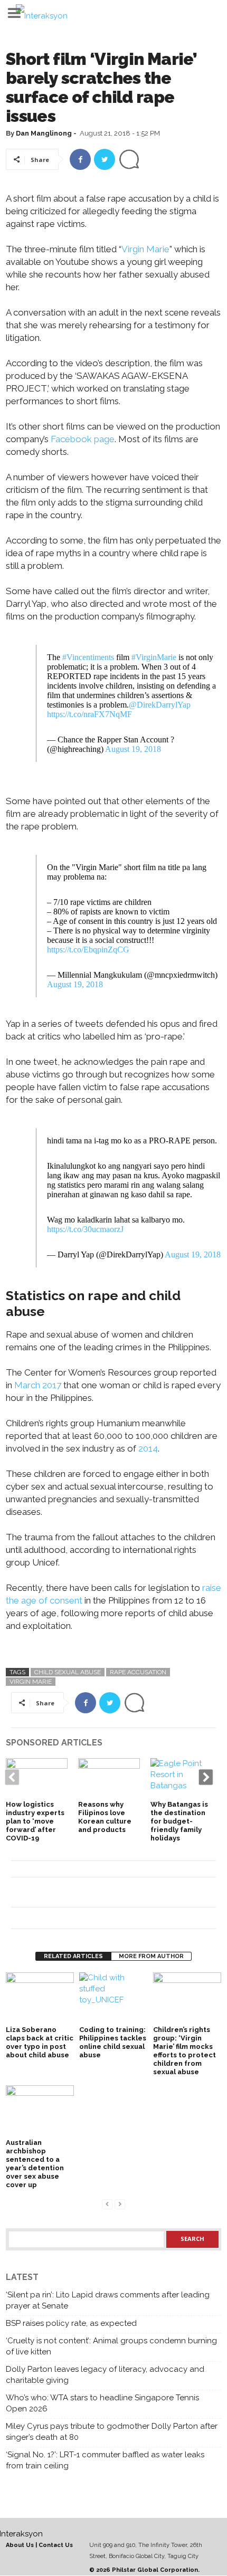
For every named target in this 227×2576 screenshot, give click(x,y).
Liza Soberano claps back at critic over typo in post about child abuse (40, 2042)
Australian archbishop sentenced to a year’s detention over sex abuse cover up (35, 2164)
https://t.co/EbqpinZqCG (88, 950)
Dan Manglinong (44, 133)
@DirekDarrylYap (160, 705)
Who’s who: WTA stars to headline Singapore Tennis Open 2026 (102, 2403)
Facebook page (82, 439)
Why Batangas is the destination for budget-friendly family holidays (179, 1821)
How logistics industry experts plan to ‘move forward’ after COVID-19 (35, 1821)
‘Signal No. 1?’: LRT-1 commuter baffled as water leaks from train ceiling (105, 2460)
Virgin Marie (145, 249)
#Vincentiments (88, 657)
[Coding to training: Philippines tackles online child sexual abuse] (113, 1998)
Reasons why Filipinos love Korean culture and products (105, 1817)
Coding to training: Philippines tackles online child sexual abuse (113, 2042)
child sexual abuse (68, 1672)
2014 (148, 1448)
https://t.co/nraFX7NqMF (89, 714)
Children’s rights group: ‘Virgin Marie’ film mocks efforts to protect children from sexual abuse (185, 2051)
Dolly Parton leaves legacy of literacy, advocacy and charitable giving (105, 2375)
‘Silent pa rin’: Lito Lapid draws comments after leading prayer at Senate (108, 2300)
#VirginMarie (154, 657)
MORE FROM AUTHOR (151, 1956)
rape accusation (138, 1672)
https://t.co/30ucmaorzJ (85, 1229)
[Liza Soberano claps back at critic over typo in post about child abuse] (40, 1998)
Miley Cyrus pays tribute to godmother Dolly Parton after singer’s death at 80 (112, 2432)
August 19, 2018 (133, 749)
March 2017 (38, 1385)
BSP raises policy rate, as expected (71, 2323)
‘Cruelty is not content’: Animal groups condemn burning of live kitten (111, 2346)
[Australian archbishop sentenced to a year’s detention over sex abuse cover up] (40, 2111)
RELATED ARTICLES (73, 1956)
